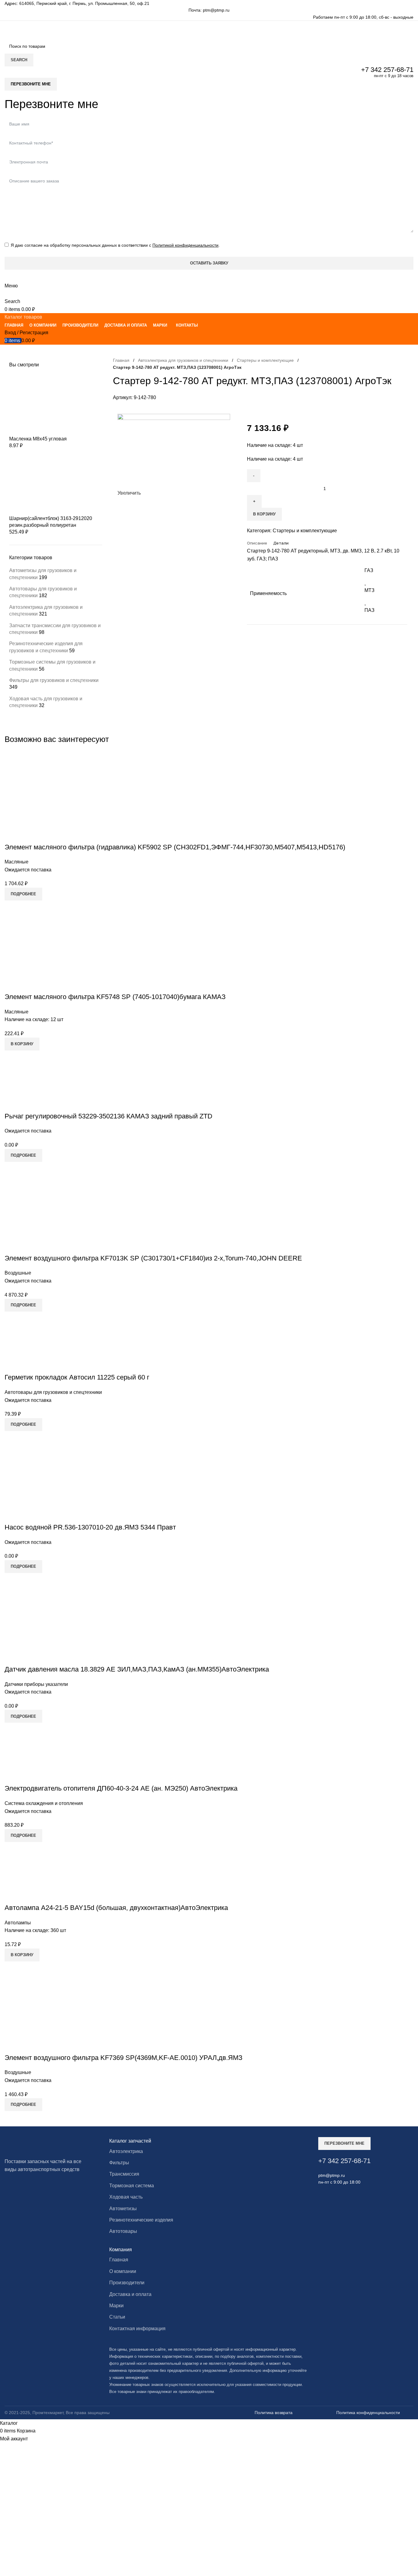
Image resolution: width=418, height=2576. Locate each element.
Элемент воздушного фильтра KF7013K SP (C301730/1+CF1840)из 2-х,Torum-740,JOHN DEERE (153, 1258)
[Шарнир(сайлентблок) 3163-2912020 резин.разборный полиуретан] (55, 484)
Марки (116, 2306)
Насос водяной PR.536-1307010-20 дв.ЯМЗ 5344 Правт (90, 1527)
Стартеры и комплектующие (265, 360)
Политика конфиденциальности (368, 2413)
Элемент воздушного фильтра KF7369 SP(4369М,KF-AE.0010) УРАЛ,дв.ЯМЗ (123, 2058)
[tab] (257, 543)
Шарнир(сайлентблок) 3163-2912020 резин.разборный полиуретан (51, 522)
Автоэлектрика (126, 2151)
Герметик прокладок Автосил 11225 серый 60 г (77, 1377)
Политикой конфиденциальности (185, 245)
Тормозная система (132, 2186)
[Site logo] (61, 30)
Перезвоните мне (31, 84)
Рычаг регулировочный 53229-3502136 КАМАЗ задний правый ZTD (108, 1116)
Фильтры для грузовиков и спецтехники (54, 680)
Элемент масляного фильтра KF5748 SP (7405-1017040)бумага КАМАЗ (115, 997)
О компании (123, 2271)
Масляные (17, 862)
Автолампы (18, 1923)
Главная (121, 360)
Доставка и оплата (130, 2294)
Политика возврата (274, 2413)
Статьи (117, 2317)
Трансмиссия (124, 2174)
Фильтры (119, 2163)
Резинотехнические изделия (141, 2220)
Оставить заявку (209, 263)
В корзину (264, 514)
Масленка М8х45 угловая (38, 439)
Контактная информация (137, 2329)
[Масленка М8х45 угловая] (55, 404)
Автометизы (123, 2209)
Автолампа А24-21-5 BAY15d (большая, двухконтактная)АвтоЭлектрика (116, 1908)
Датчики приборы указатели (36, 1684)
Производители (127, 2283)
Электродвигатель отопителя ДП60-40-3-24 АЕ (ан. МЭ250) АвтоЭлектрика (121, 1788)
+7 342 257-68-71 (387, 70)
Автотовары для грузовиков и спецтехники (53, 1392)
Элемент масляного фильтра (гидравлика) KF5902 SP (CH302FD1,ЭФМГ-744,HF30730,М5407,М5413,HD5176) (175, 847)
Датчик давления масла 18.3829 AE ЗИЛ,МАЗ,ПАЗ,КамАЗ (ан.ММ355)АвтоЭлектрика (137, 1669)
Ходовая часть (126, 2197)
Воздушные (18, 1273)
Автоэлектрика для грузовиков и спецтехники (183, 360)
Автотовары (123, 2231)
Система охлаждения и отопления (44, 1803)
